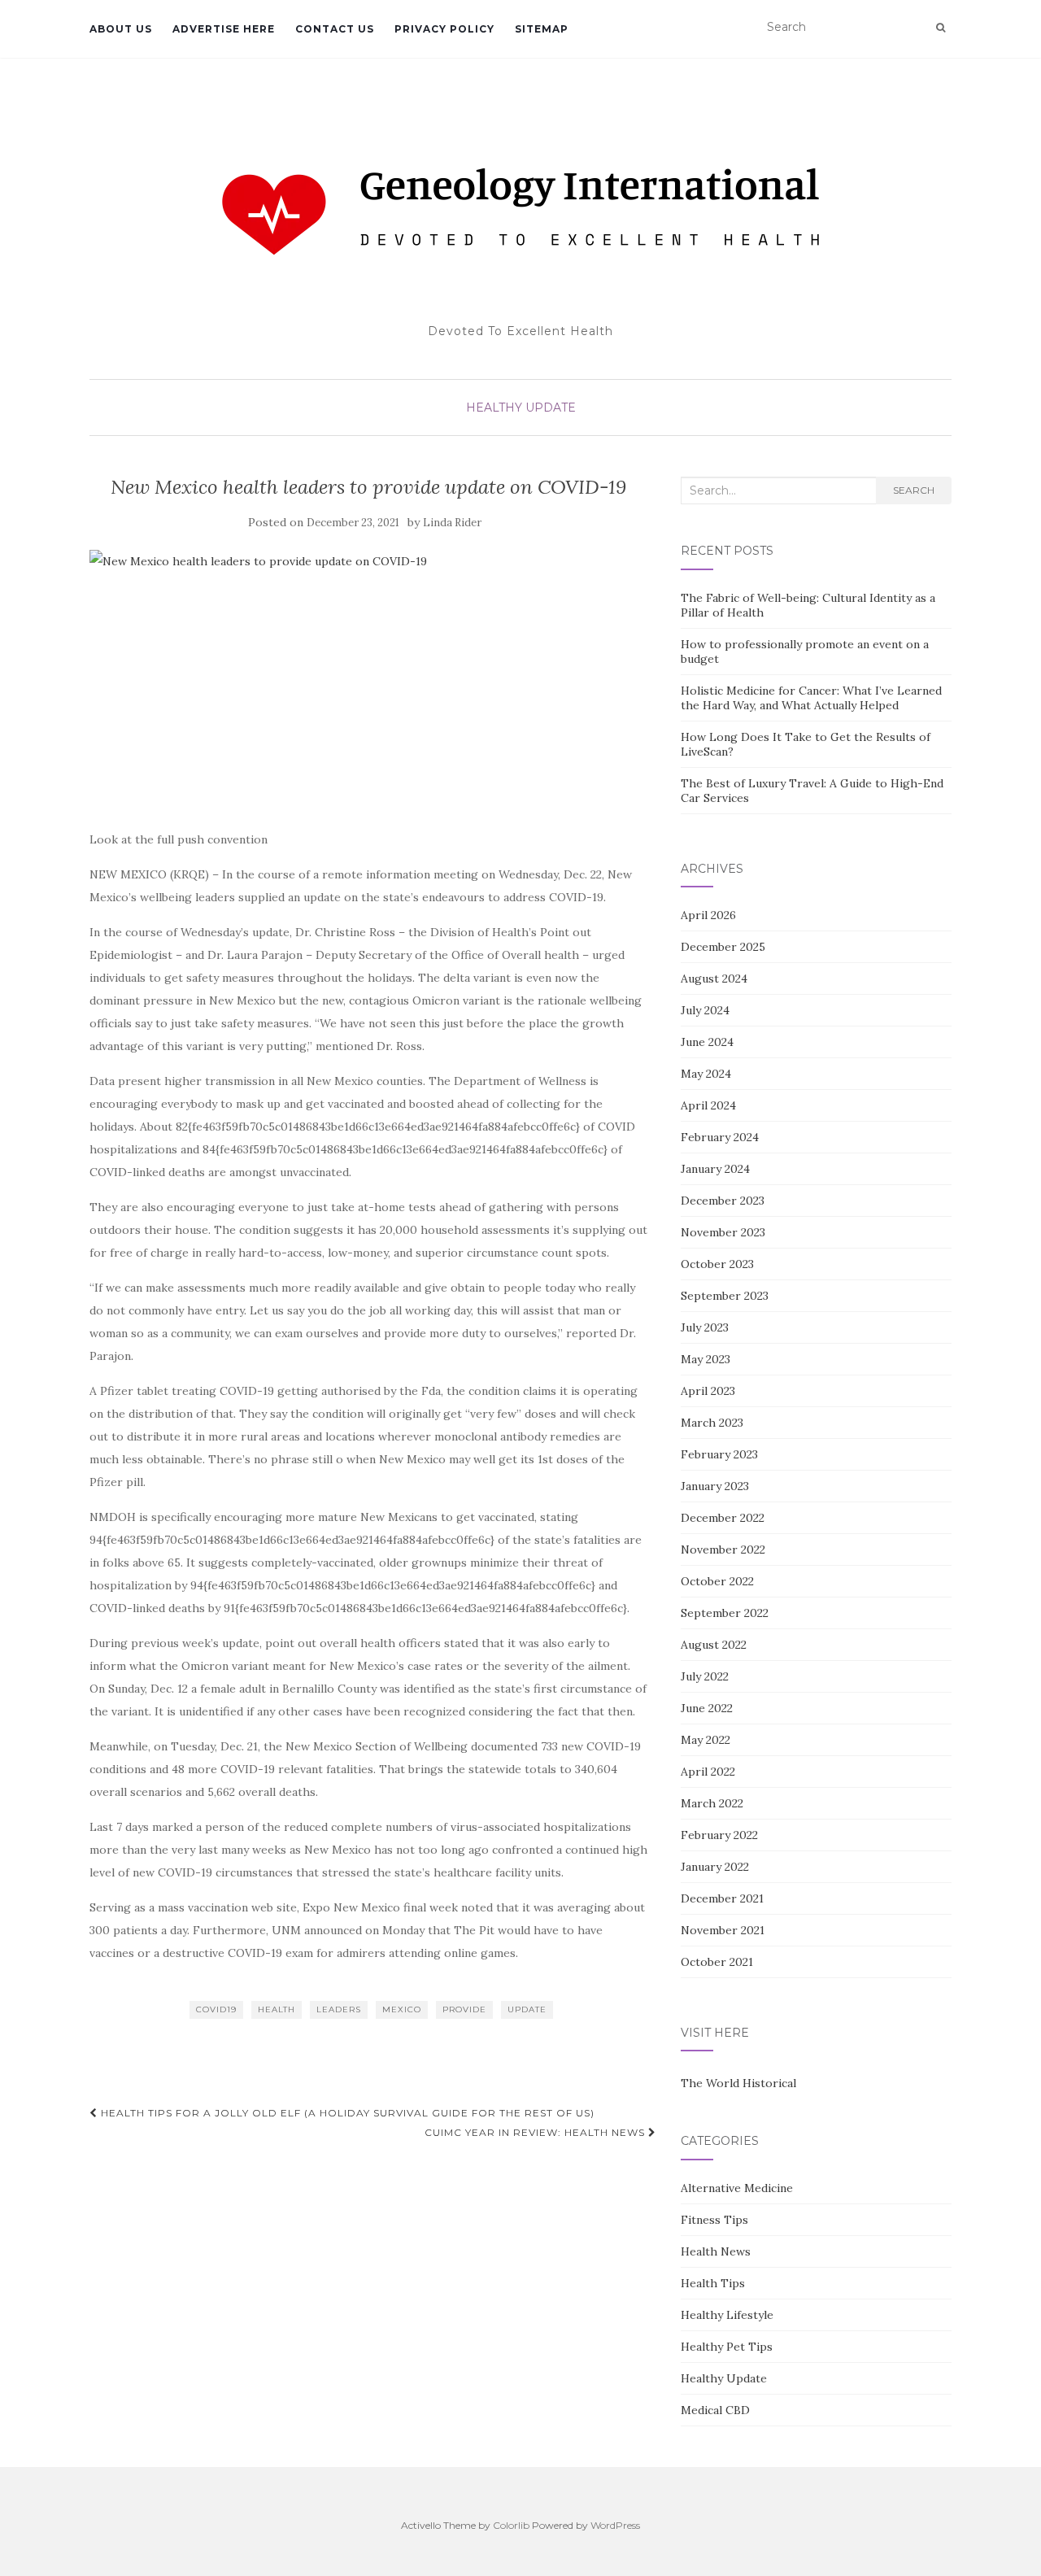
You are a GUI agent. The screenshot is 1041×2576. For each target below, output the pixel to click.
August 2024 (714, 979)
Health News (716, 2251)
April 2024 (708, 1105)
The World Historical (738, 2083)
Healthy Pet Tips (727, 2347)
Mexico (402, 2009)
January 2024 (715, 1169)
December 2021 (722, 1898)
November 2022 (723, 1550)
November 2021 (723, 1930)
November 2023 (723, 1232)
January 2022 (715, 1867)
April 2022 (708, 1772)
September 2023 (725, 1296)
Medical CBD (715, 2410)
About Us (121, 29)
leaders (339, 2009)
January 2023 (715, 1486)
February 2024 (720, 1137)
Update (527, 2009)
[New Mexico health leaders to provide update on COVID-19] (369, 681)
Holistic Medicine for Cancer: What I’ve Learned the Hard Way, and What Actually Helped (811, 698)
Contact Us (335, 29)
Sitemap (542, 29)
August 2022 (714, 1645)
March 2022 (712, 1803)
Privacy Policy (444, 29)
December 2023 (723, 1201)
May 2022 (706, 1740)
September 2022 (725, 1613)
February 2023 (719, 1454)
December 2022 (723, 1518)
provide (464, 2009)
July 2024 (705, 1010)
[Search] (941, 28)
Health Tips (713, 2283)
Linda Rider (452, 523)
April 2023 (708, 1391)
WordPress (615, 2525)
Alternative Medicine (737, 2188)
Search (914, 490)
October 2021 (717, 1962)
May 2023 (706, 1359)
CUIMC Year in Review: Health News (536, 2132)
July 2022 (705, 1676)
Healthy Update (521, 408)
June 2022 (707, 1708)
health (277, 2009)
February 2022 (719, 1835)
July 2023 (705, 1327)
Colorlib (511, 2525)
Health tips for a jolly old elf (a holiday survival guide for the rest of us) (346, 2113)
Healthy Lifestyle (727, 2315)
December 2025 (723, 947)
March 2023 (712, 1423)
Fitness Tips (714, 2220)
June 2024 (707, 1042)
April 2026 (708, 915)
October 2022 (717, 1581)
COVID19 (216, 2009)
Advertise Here (224, 29)
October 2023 (717, 1264)
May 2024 (706, 1074)
